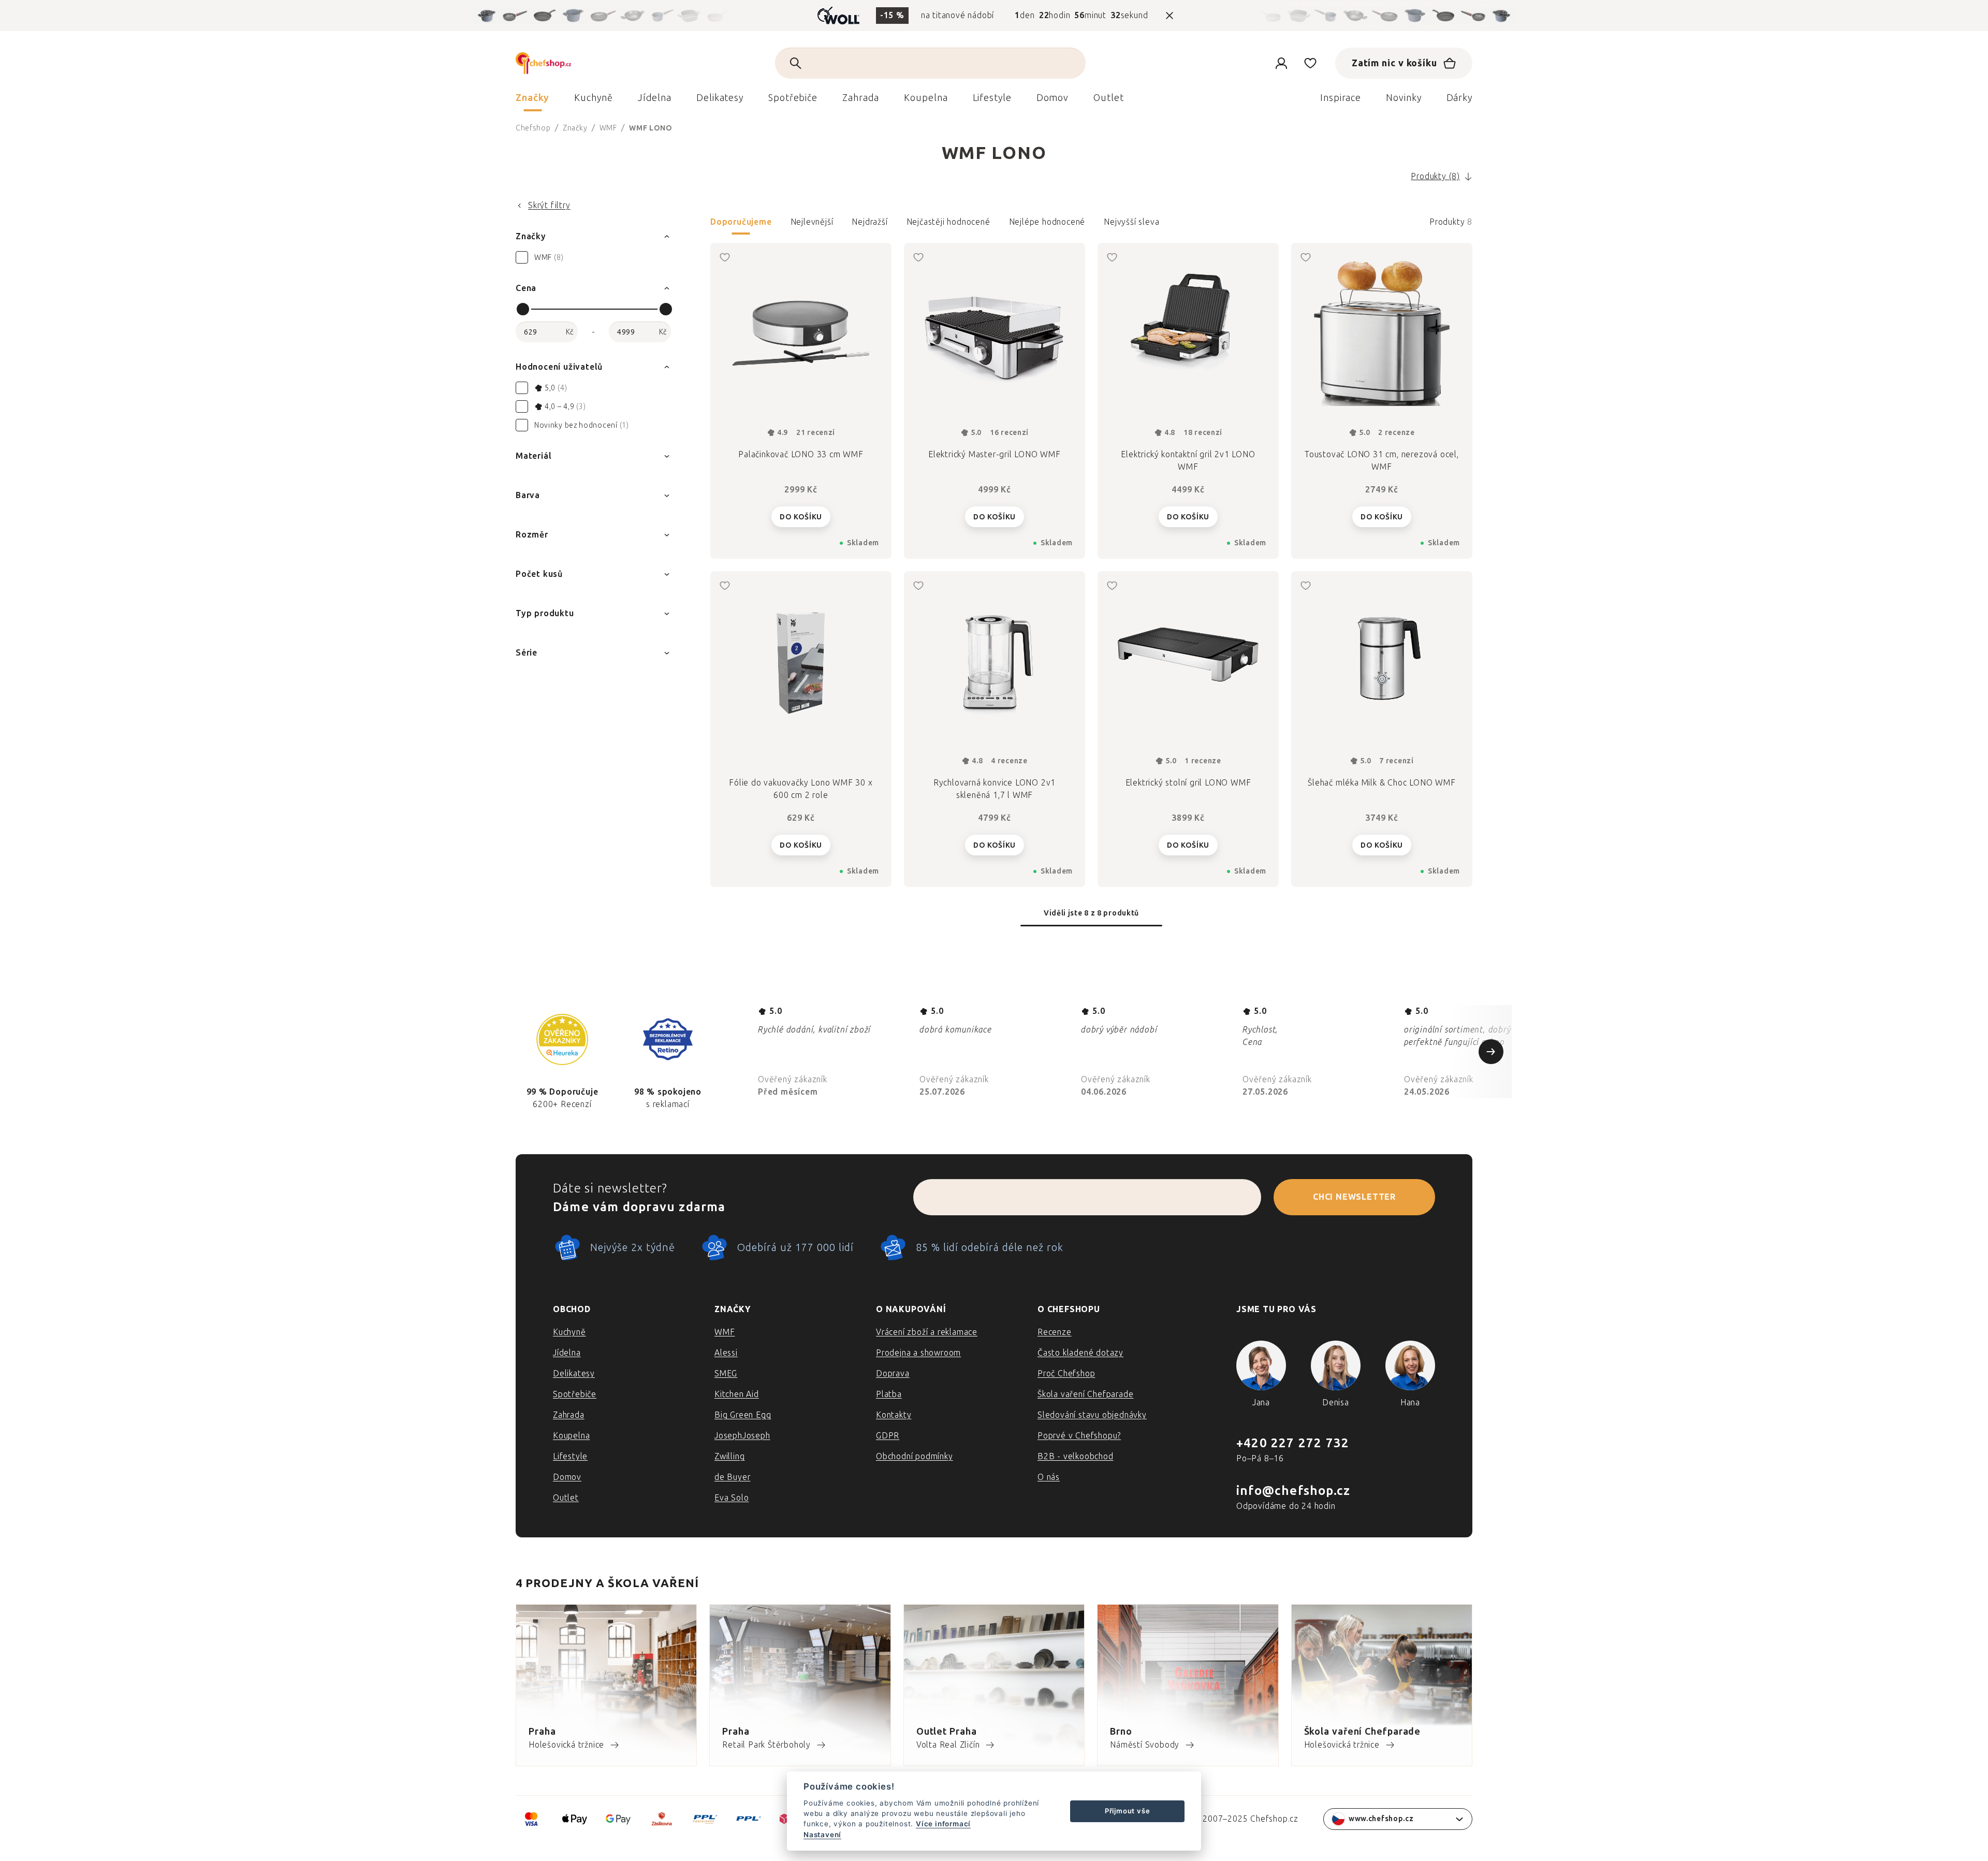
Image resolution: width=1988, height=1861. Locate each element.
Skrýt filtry (549, 205)
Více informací (943, 1824)
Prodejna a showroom (918, 1353)
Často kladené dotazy (1080, 1353)
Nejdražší (869, 222)
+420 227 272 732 (1293, 1443)
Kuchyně (569, 1332)
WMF (725, 1332)
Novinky (1404, 98)
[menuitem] (532, 100)
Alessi (726, 1353)
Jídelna (567, 1353)
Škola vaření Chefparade (1085, 1394)
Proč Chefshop (1066, 1373)
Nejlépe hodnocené (1047, 222)
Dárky (1460, 98)
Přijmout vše (1128, 1811)
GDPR (888, 1436)
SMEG (726, 1373)
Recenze (1055, 1332)
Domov (567, 1477)
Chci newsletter (1354, 1197)
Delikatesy (574, 1373)
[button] (1091, 225)
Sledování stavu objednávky (1092, 1415)
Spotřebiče (575, 1394)
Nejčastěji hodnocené (948, 222)
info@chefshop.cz (1293, 1491)
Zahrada (569, 1415)
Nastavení (822, 1835)
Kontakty (894, 1415)
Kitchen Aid (737, 1394)
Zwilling (729, 1456)
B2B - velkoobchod (1076, 1456)
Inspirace (1341, 98)
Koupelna (571, 1436)
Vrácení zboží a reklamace (927, 1332)
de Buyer (732, 1477)
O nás (1049, 1477)
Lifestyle (570, 1456)
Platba (889, 1394)
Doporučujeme (741, 222)
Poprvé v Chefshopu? (1079, 1436)
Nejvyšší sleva (1131, 222)
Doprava (893, 1373)
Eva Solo (732, 1498)
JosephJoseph (742, 1436)
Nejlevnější (812, 222)
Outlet (566, 1498)
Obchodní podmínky (915, 1456)
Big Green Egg (743, 1415)
